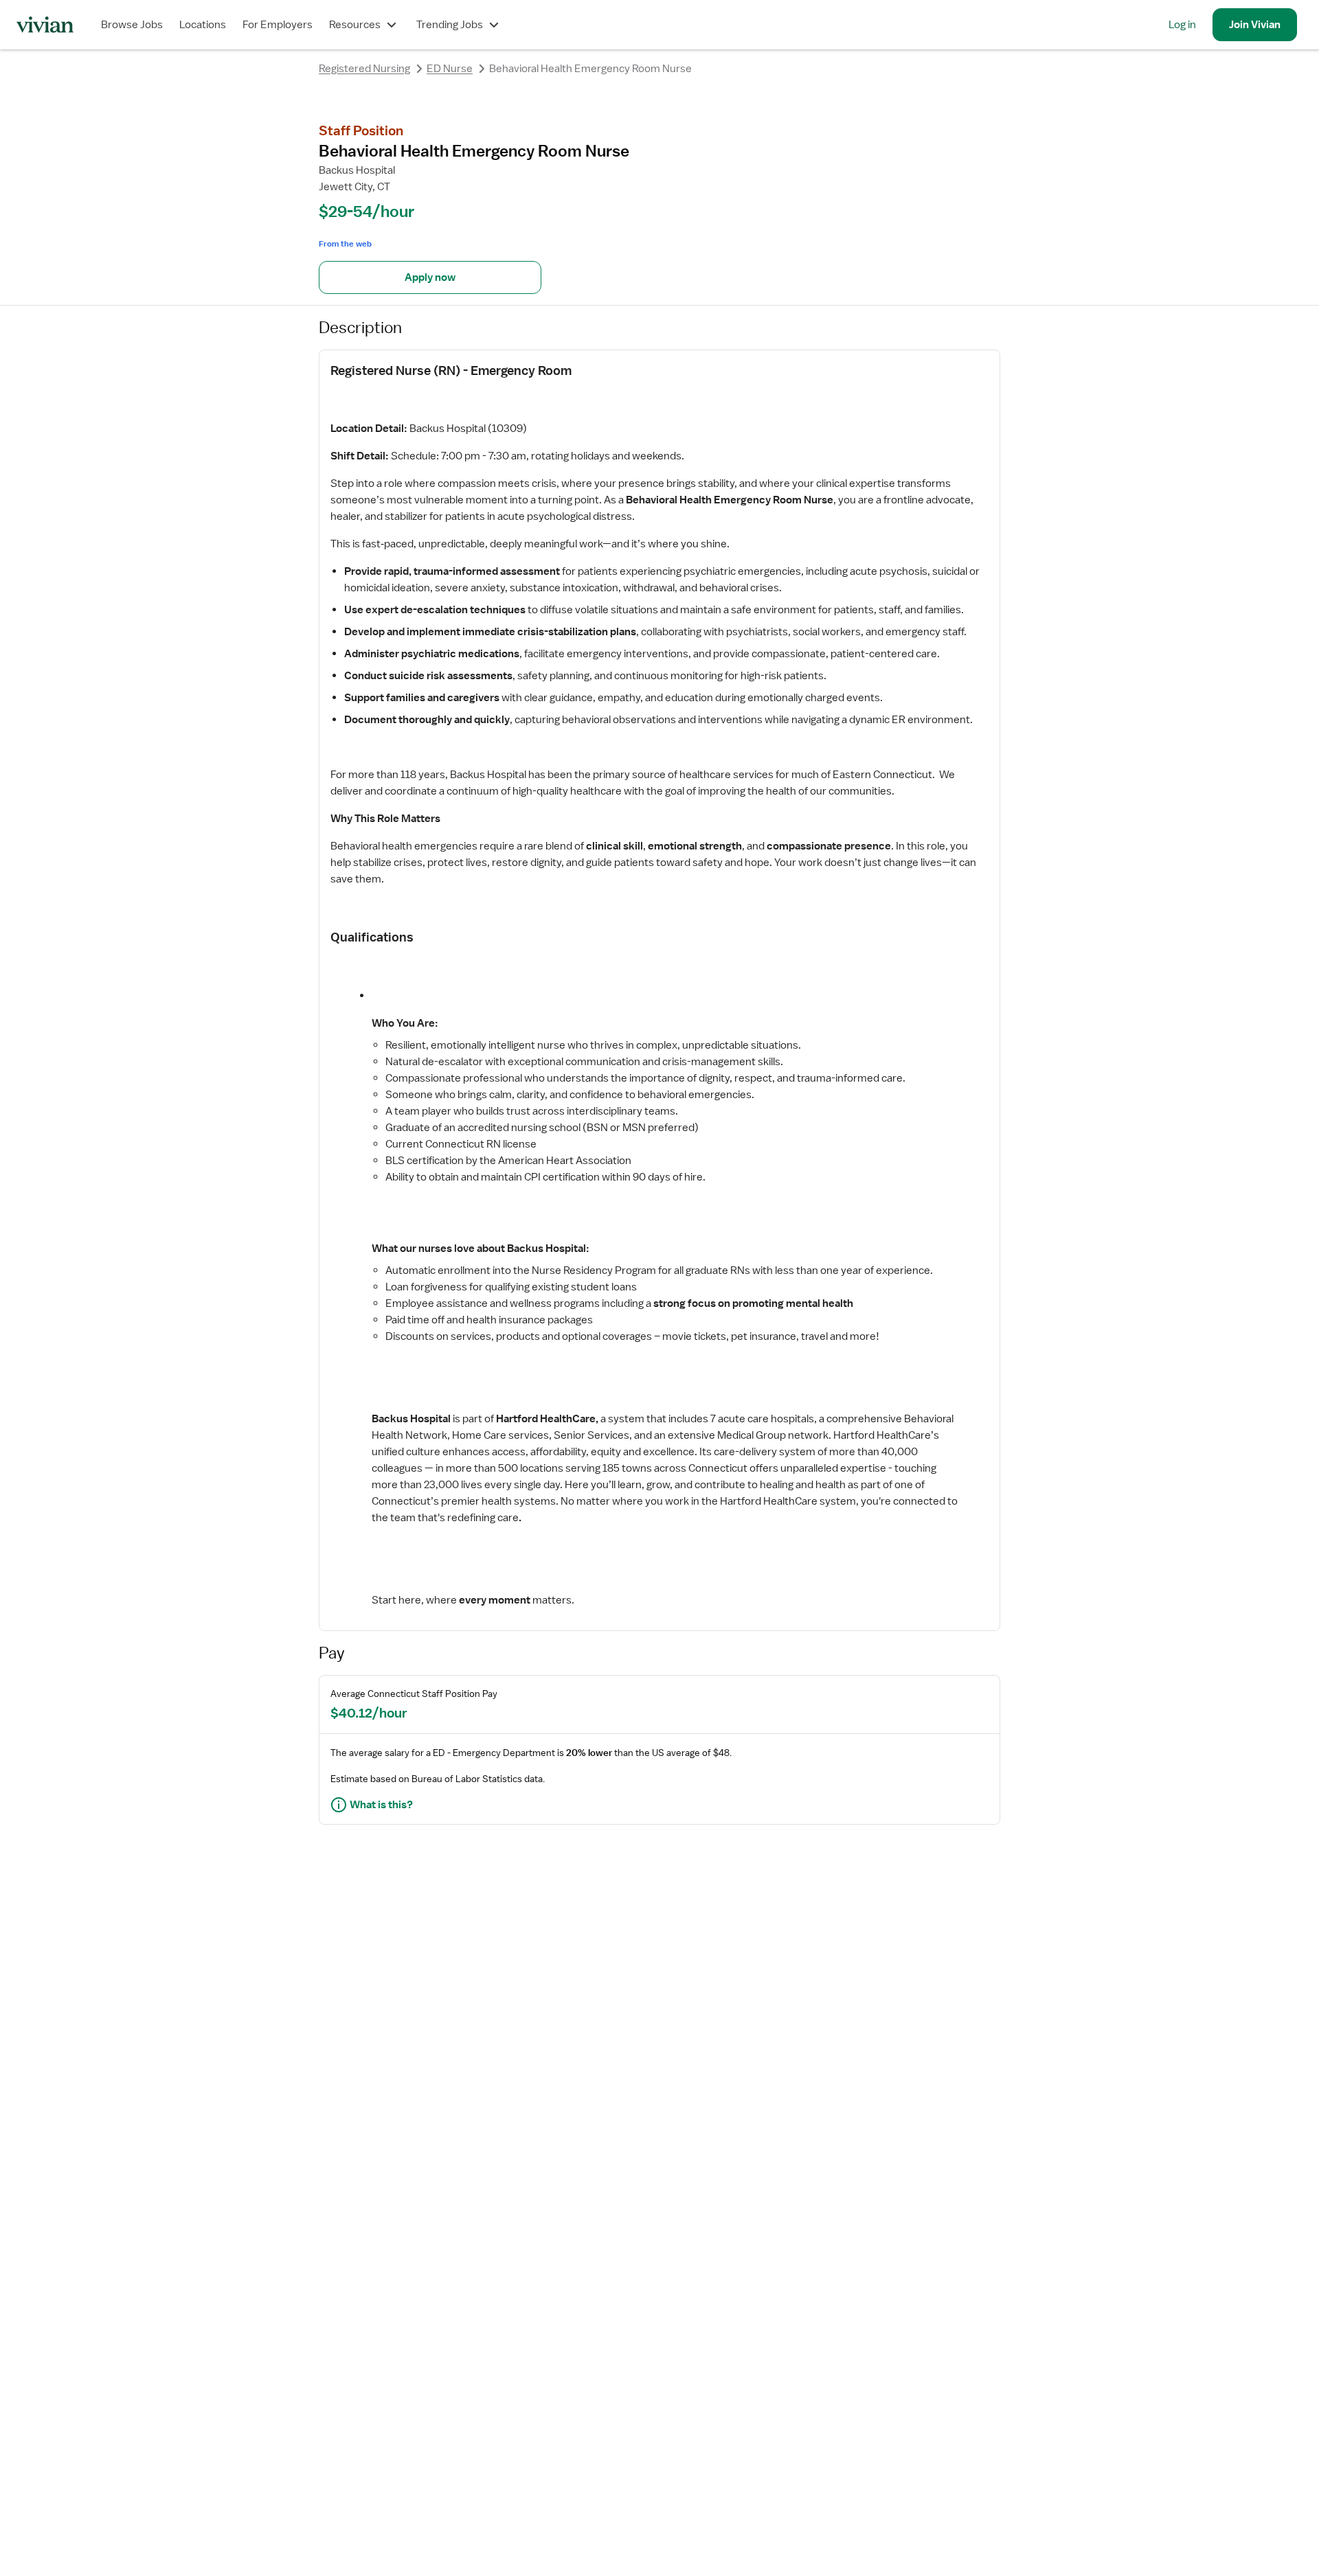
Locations (203, 25)
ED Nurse (450, 69)
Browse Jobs (132, 25)
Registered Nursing (364, 69)
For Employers (278, 25)
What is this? (381, 1805)
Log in (1182, 25)
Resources (355, 25)
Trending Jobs (450, 25)
